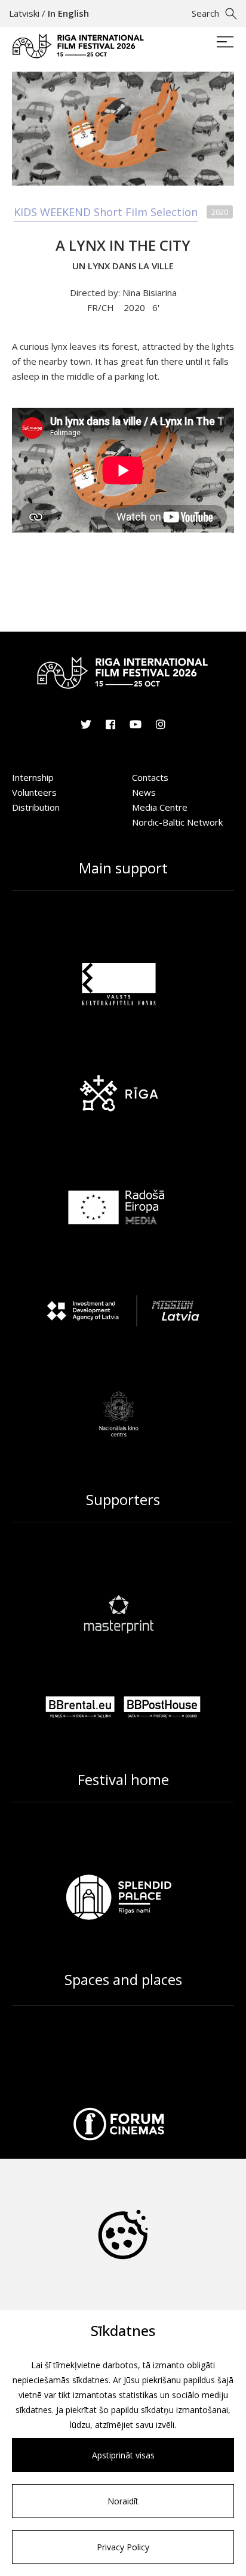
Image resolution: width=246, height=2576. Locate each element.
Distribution (36, 807)
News (144, 792)
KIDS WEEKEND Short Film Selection (106, 212)
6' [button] (156, 307)
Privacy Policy (123, 2547)
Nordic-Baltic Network (177, 822)
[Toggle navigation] (225, 43)
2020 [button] (134, 307)
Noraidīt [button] (123, 2501)
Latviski (24, 13)
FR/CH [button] (102, 307)
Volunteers (34, 792)
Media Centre (160, 807)
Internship (33, 777)
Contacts (150, 777)
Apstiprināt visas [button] (123, 2455)
